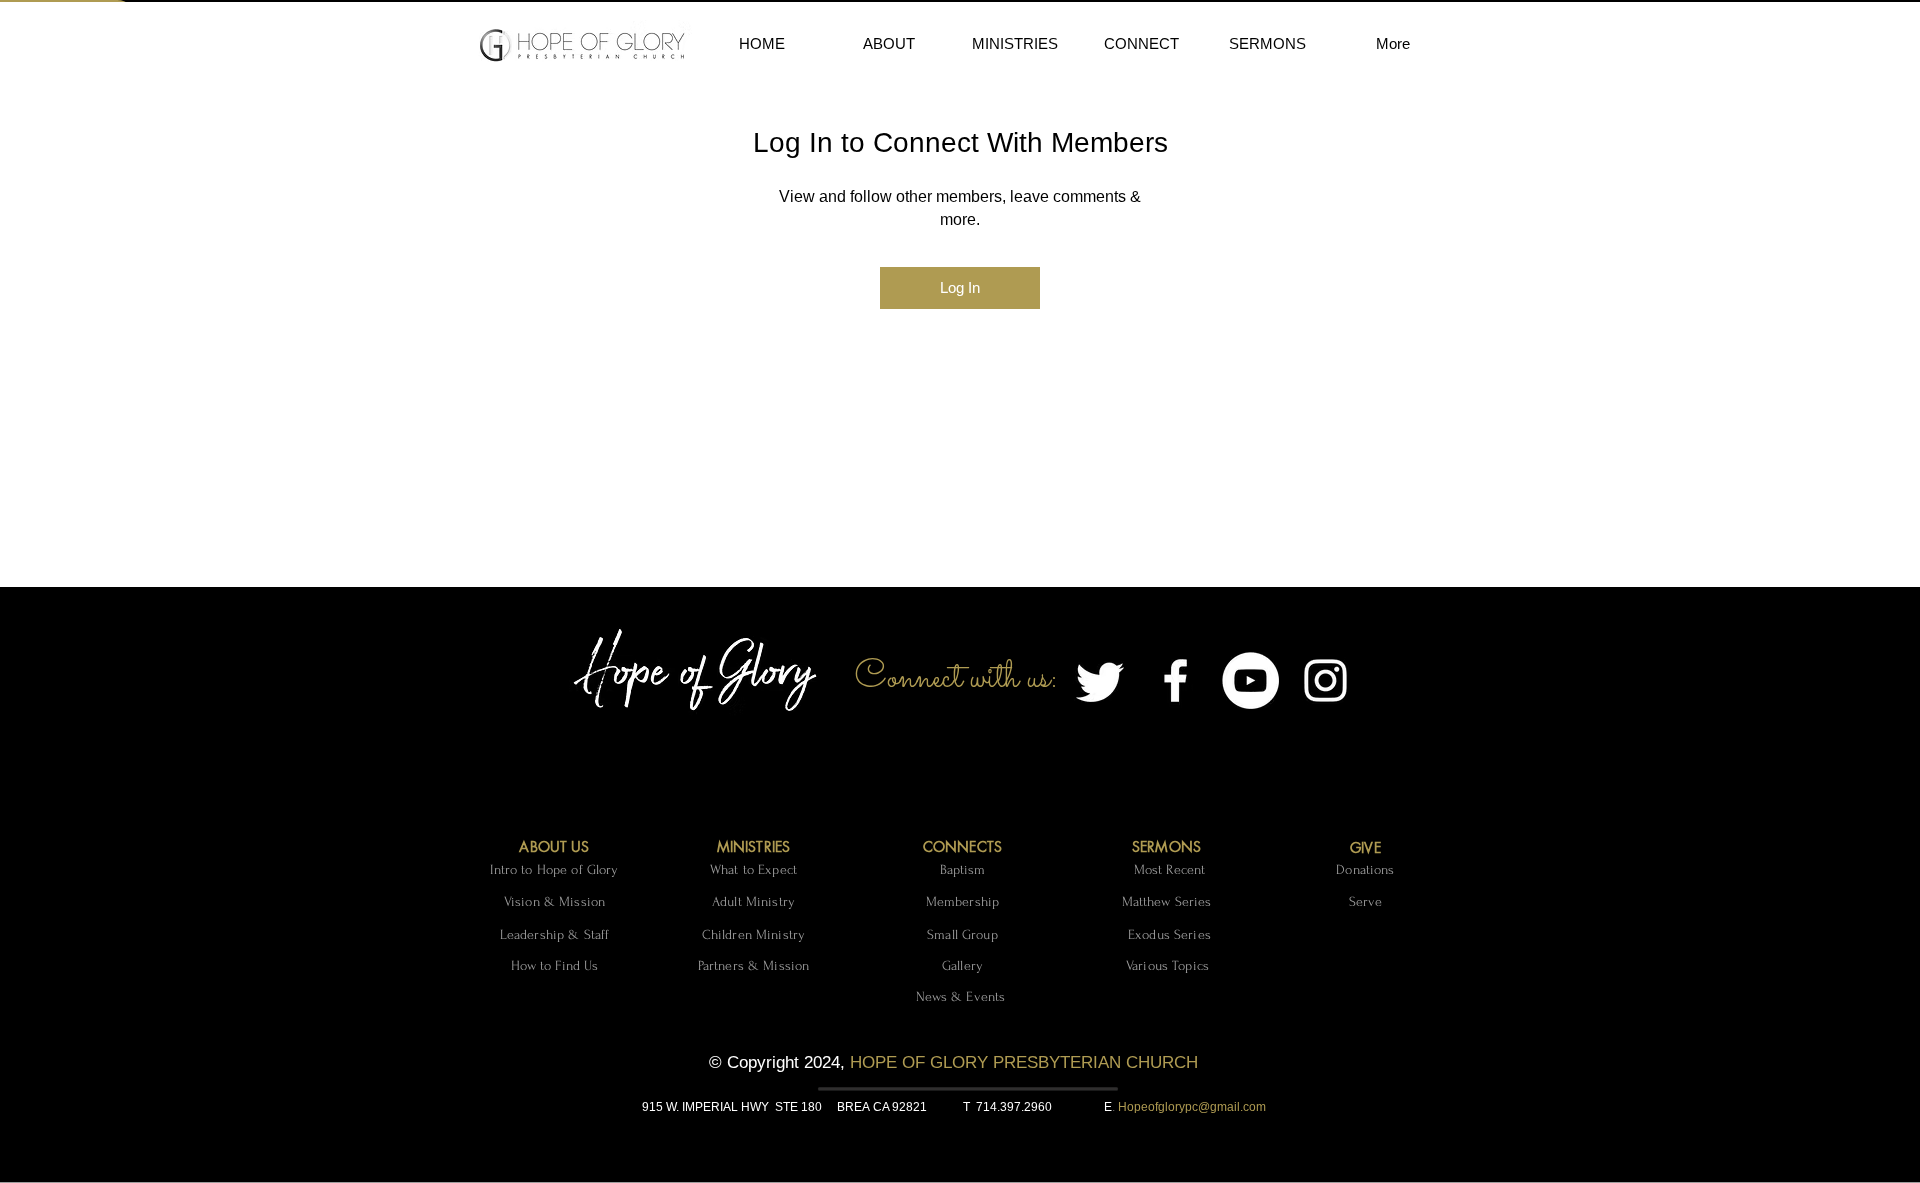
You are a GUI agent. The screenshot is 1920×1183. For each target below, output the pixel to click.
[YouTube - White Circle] (1250, 680)
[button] (888, 44)
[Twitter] (1100, 680)
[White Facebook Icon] (1175, 680)
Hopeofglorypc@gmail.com (1192, 1107)
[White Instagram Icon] (1325, 680)
